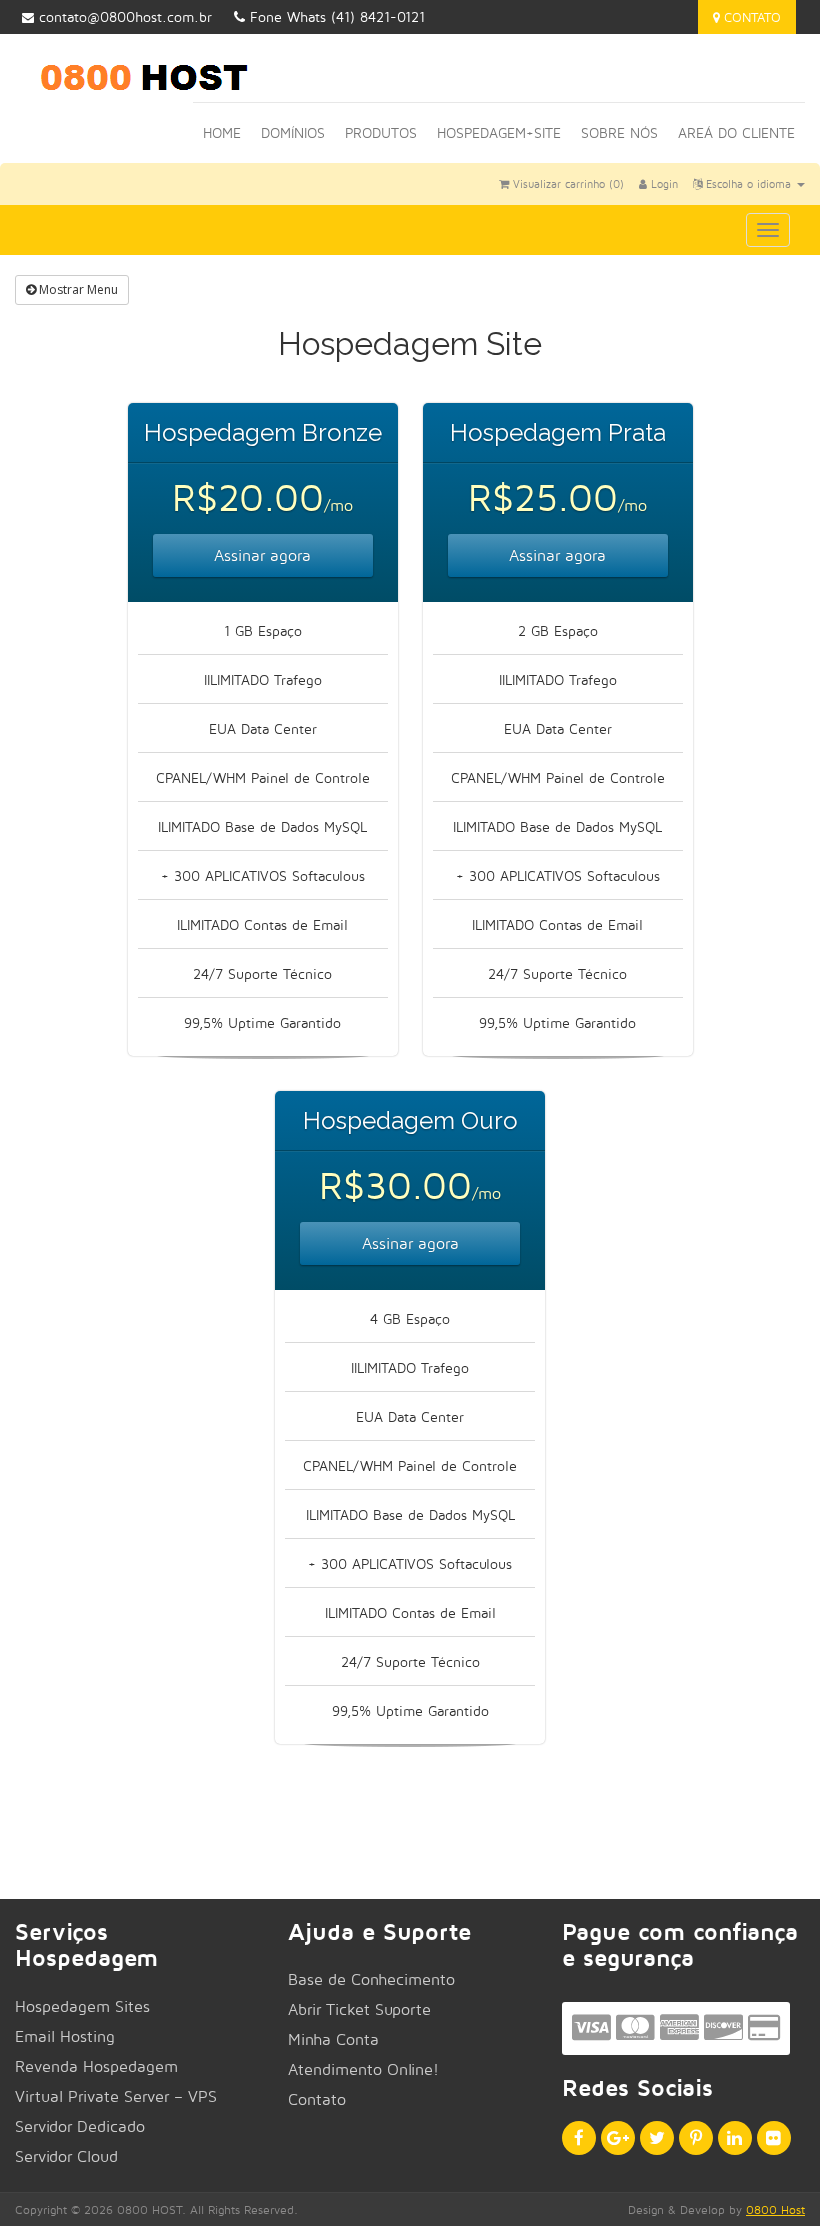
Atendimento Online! (363, 2069)
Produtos (381, 132)
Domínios (293, 132)
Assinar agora (262, 555)
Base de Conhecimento (371, 1979)
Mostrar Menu (77, 289)
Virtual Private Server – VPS (116, 2096)
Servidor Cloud (66, 2156)
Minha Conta (333, 2039)
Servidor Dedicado (80, 2126)
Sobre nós (619, 132)
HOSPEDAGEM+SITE (499, 132)
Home (222, 132)
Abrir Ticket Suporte (359, 2009)
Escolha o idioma (748, 184)
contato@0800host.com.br (125, 16)
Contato (750, 17)
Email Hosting (65, 2036)
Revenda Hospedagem (96, 2066)
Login (662, 184)
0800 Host (775, 2209)
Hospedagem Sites (82, 2006)
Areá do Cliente (736, 132)
